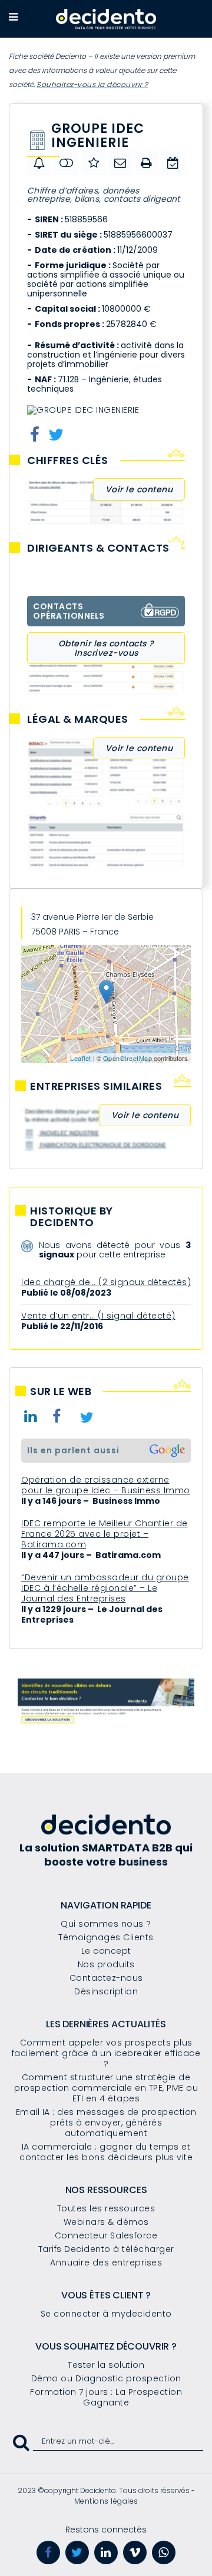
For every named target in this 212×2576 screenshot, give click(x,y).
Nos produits (106, 1964)
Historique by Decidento (72, 1217)
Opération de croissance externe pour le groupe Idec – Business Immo (106, 1485)
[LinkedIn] (106, 2552)
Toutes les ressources (106, 2208)
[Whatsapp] (164, 2552)
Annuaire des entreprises (106, 2263)
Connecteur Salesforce (106, 2235)
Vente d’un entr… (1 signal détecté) (98, 1316)
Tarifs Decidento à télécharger (106, 2249)
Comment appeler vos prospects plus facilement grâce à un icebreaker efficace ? (106, 2053)
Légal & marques (78, 719)
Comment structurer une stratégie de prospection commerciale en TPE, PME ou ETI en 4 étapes (106, 2088)
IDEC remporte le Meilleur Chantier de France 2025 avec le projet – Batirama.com (105, 1534)
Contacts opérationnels (69, 611)
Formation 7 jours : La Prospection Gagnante (106, 2397)
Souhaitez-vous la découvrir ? (92, 84)
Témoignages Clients (106, 1937)
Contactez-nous (106, 1978)
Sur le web (61, 1392)
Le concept (106, 1951)
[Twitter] (77, 2552)
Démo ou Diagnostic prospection (106, 2378)
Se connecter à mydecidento (106, 2314)
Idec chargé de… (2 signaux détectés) (106, 1282)
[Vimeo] (135, 2552)
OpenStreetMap (128, 1058)
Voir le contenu (139, 489)
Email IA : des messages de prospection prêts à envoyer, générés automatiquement (106, 2123)
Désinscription (106, 1991)
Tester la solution (106, 2365)
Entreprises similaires (96, 1086)
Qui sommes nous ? (106, 1924)
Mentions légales (106, 2501)
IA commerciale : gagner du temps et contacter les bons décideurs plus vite (106, 2152)
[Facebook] (48, 2552)
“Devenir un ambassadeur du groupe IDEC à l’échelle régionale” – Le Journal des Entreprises (105, 1588)
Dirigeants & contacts (98, 548)
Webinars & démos (106, 2222)
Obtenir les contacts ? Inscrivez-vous (106, 648)
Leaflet (81, 1058)
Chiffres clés (68, 461)
